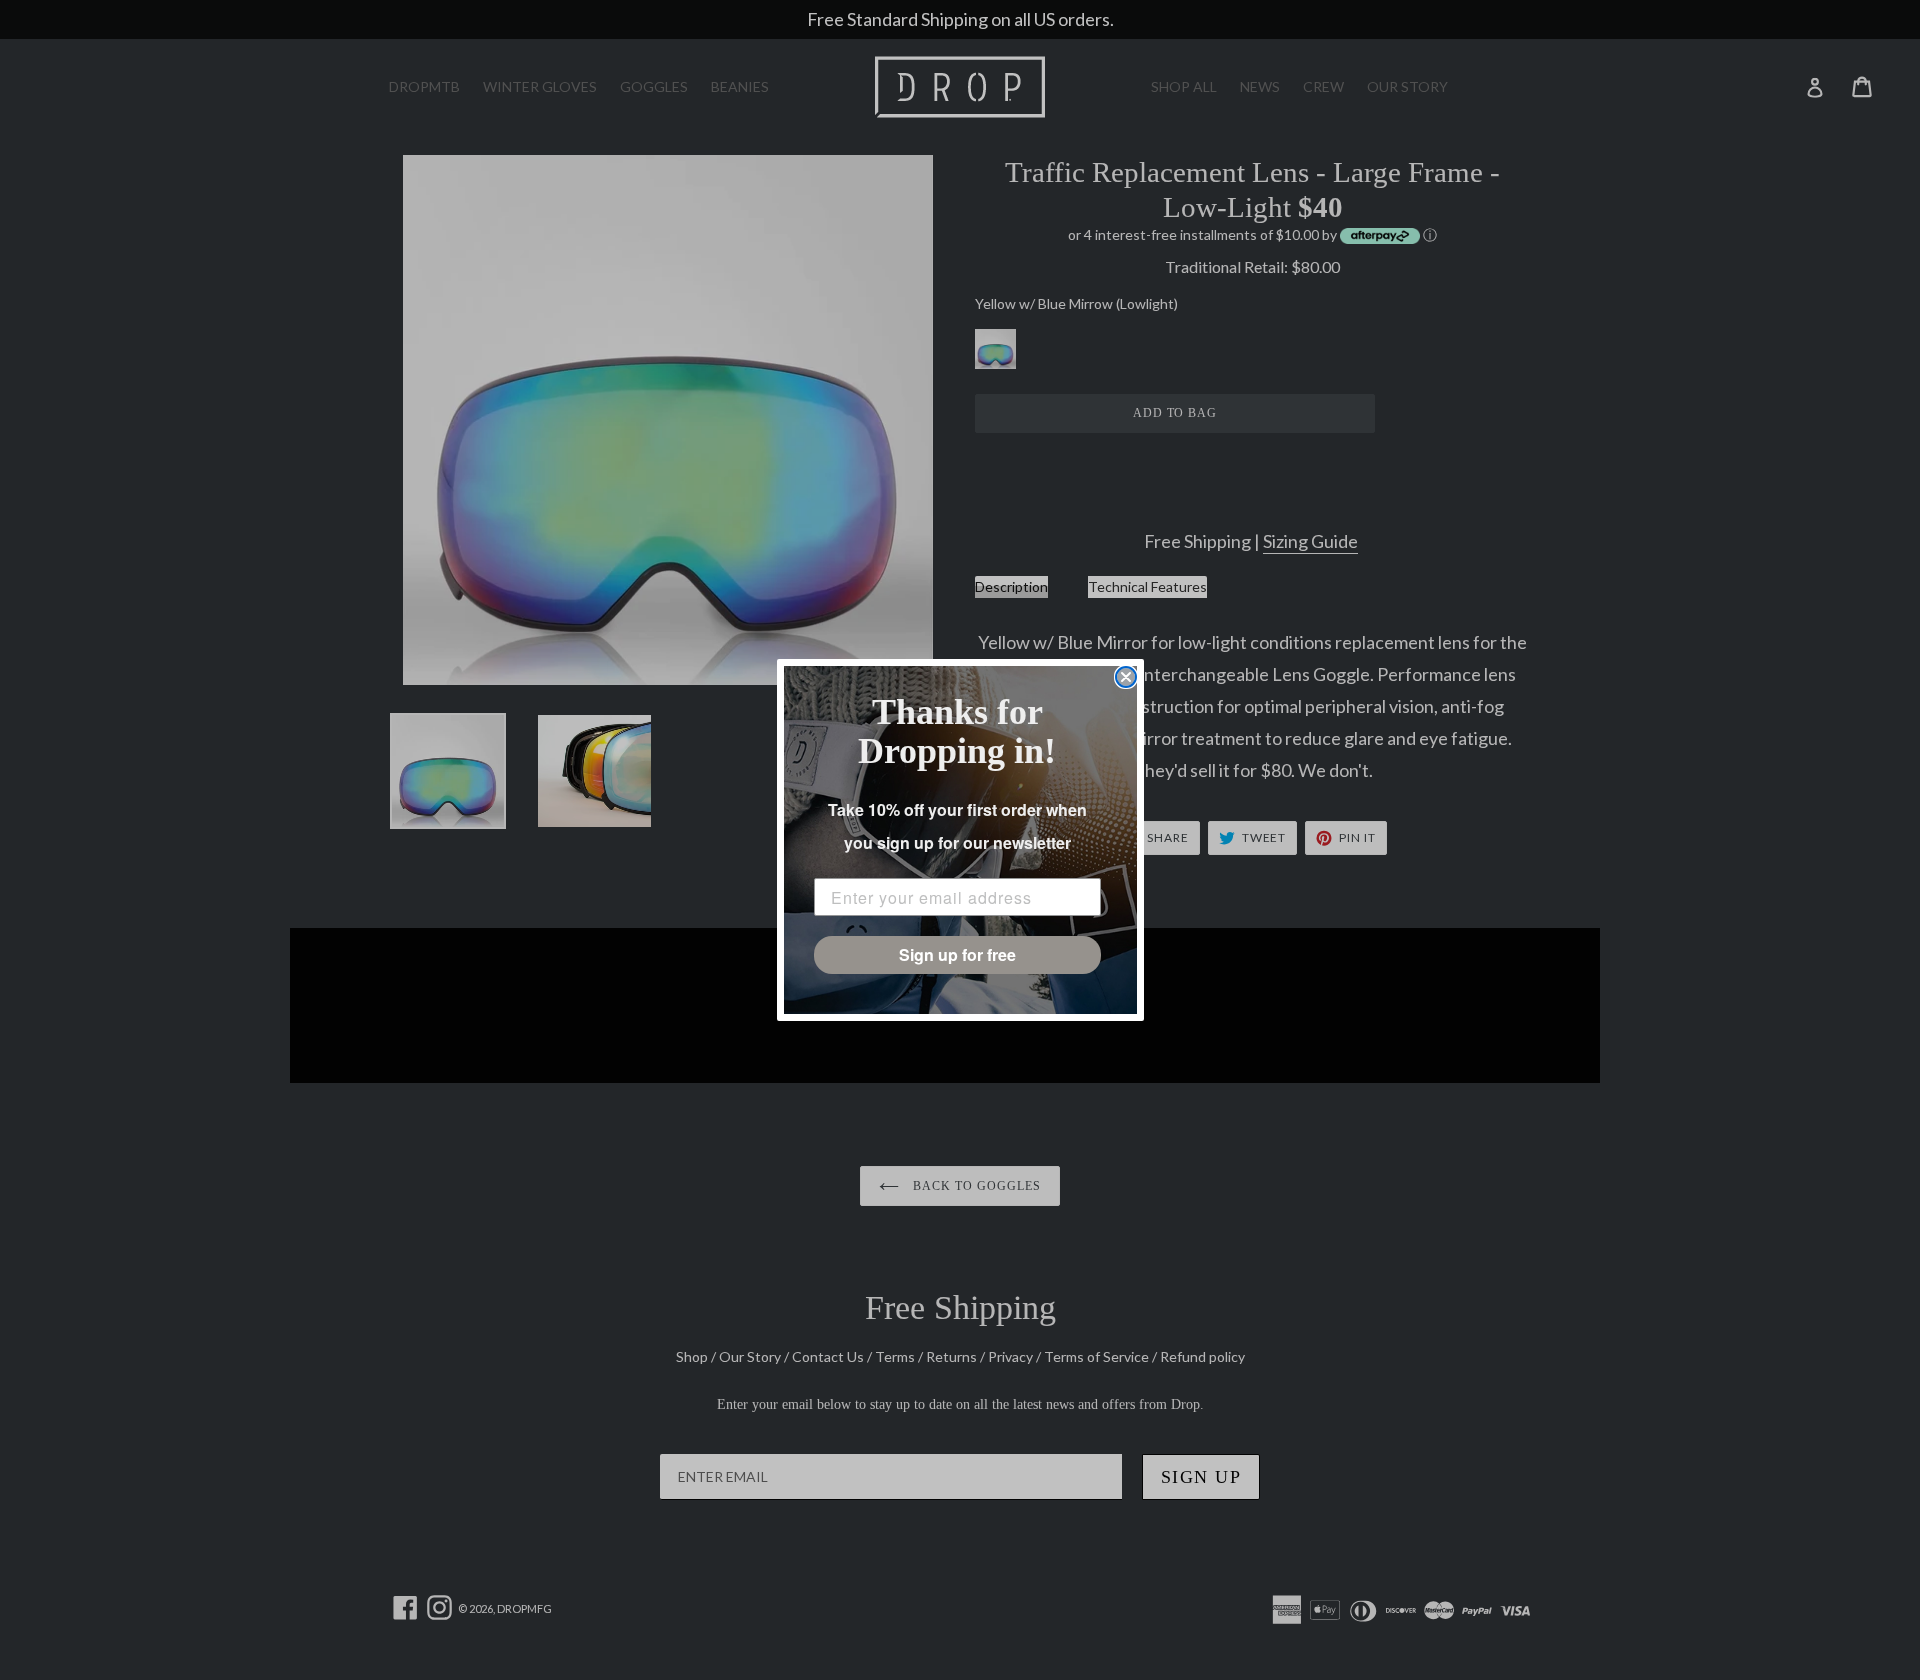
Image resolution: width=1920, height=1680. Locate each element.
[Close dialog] (1126, 677)
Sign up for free (957, 954)
